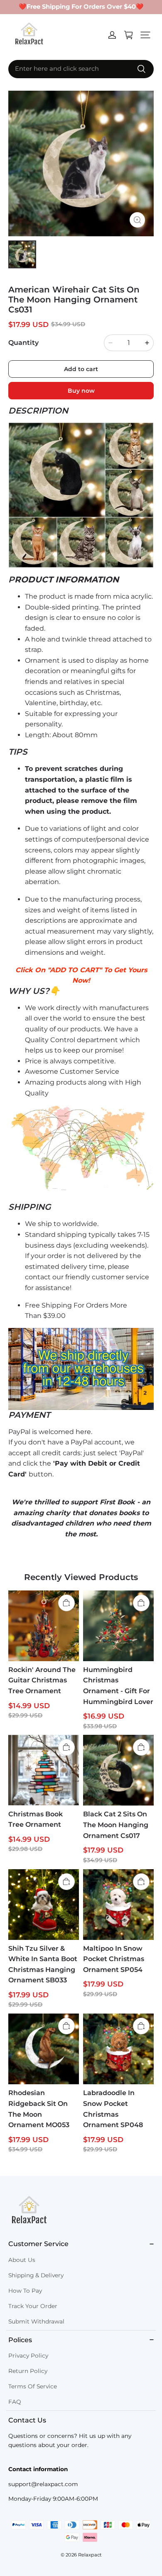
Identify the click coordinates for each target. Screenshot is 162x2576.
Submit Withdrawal (36, 2321)
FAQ (15, 2402)
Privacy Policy (28, 2356)
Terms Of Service (33, 2386)
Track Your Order (33, 2306)
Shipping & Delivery (36, 2275)
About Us (22, 2260)
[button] (145, 35)
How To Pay (25, 2291)
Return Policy (28, 2371)
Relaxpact (90, 2555)
